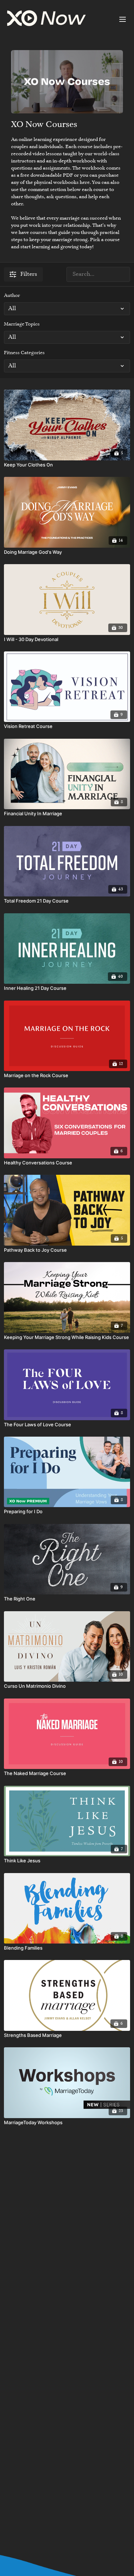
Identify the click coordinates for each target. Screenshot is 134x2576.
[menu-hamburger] (123, 19)
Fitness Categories (24, 353)
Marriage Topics (22, 324)
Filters (29, 274)
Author (12, 296)
